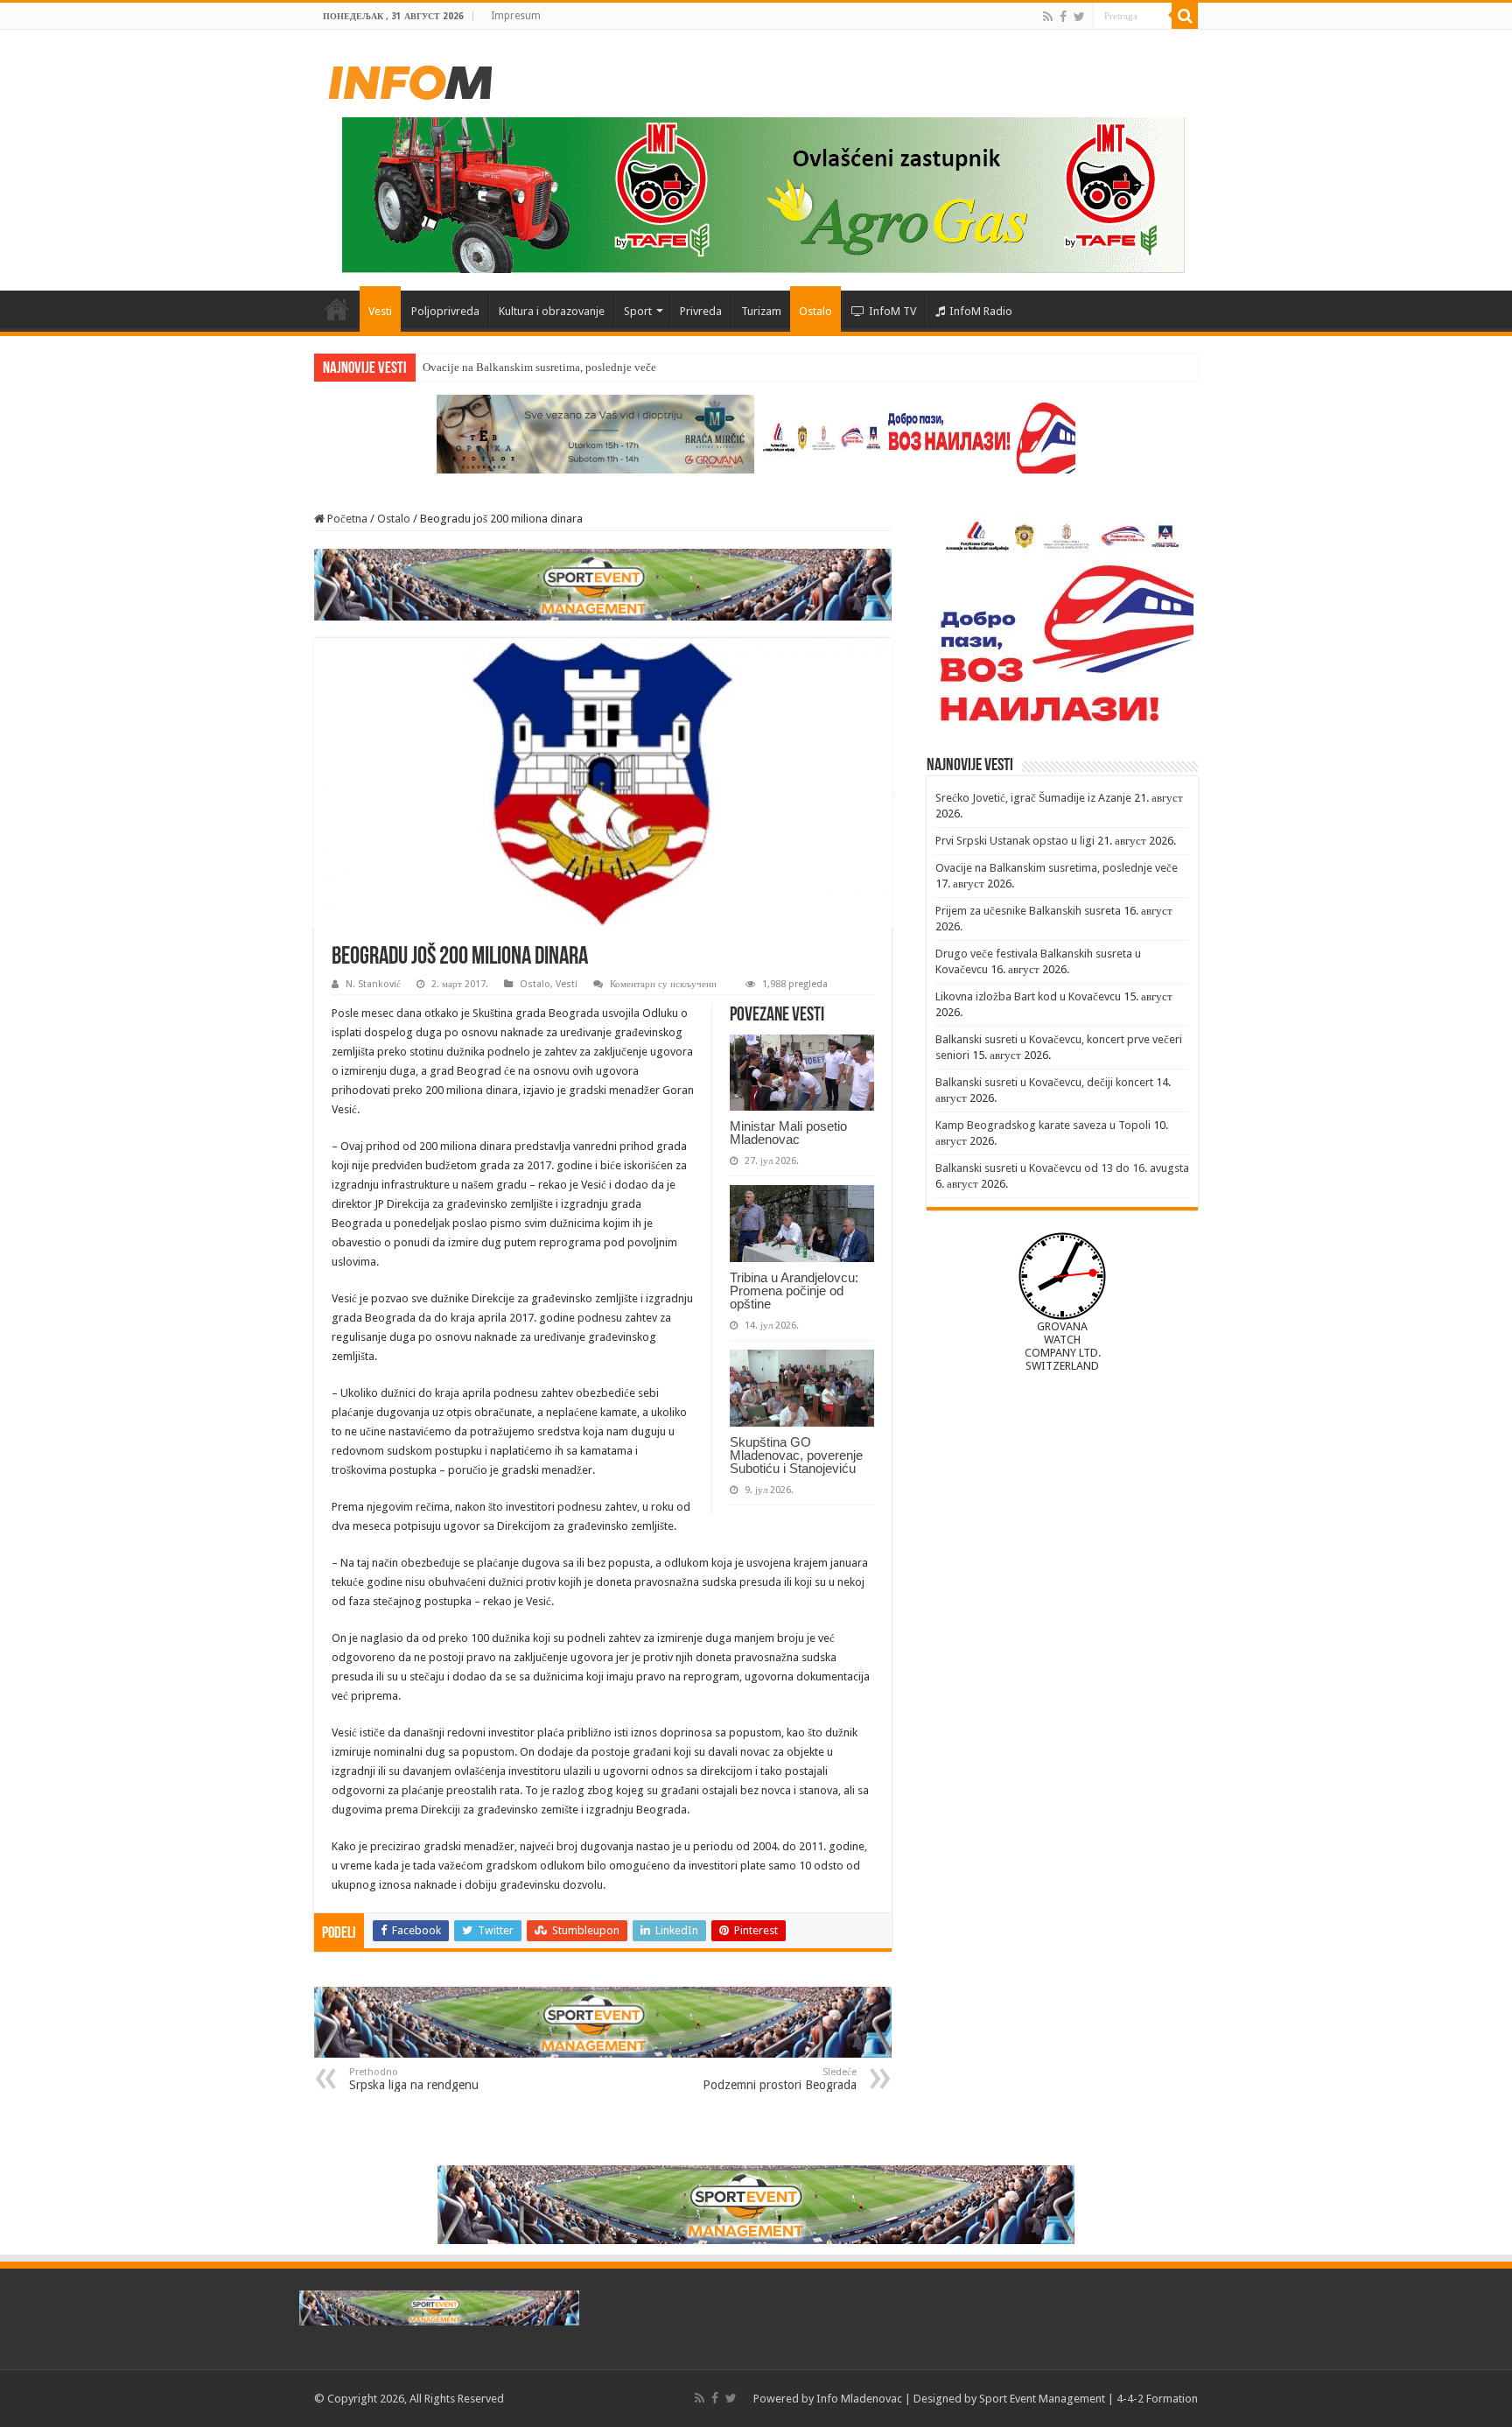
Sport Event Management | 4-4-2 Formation (1088, 2399)
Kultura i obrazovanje (552, 311)
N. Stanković (373, 984)
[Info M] (410, 79)
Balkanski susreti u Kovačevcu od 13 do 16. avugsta (1062, 1168)
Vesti (380, 311)
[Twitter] (1079, 17)
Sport (638, 311)
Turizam (761, 311)
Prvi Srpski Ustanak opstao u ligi (1015, 841)
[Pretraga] (1185, 16)
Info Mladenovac (859, 2399)
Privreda (701, 311)
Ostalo (815, 311)
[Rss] (1048, 17)
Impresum (516, 16)
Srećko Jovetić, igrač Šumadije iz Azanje (1033, 798)
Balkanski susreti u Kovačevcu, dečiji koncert (1044, 1082)
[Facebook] (1063, 17)
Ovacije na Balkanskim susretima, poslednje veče (539, 367)
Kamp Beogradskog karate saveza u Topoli (1043, 1125)
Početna (337, 309)
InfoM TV (892, 311)
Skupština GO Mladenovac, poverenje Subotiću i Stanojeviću (796, 1455)
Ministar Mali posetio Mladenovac (788, 1133)
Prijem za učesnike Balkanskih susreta (1028, 911)
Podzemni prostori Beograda (780, 2079)
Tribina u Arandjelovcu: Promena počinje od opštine (794, 1291)
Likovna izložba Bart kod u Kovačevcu (1028, 996)
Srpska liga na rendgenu (414, 2079)
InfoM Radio (981, 311)
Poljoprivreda (445, 311)
